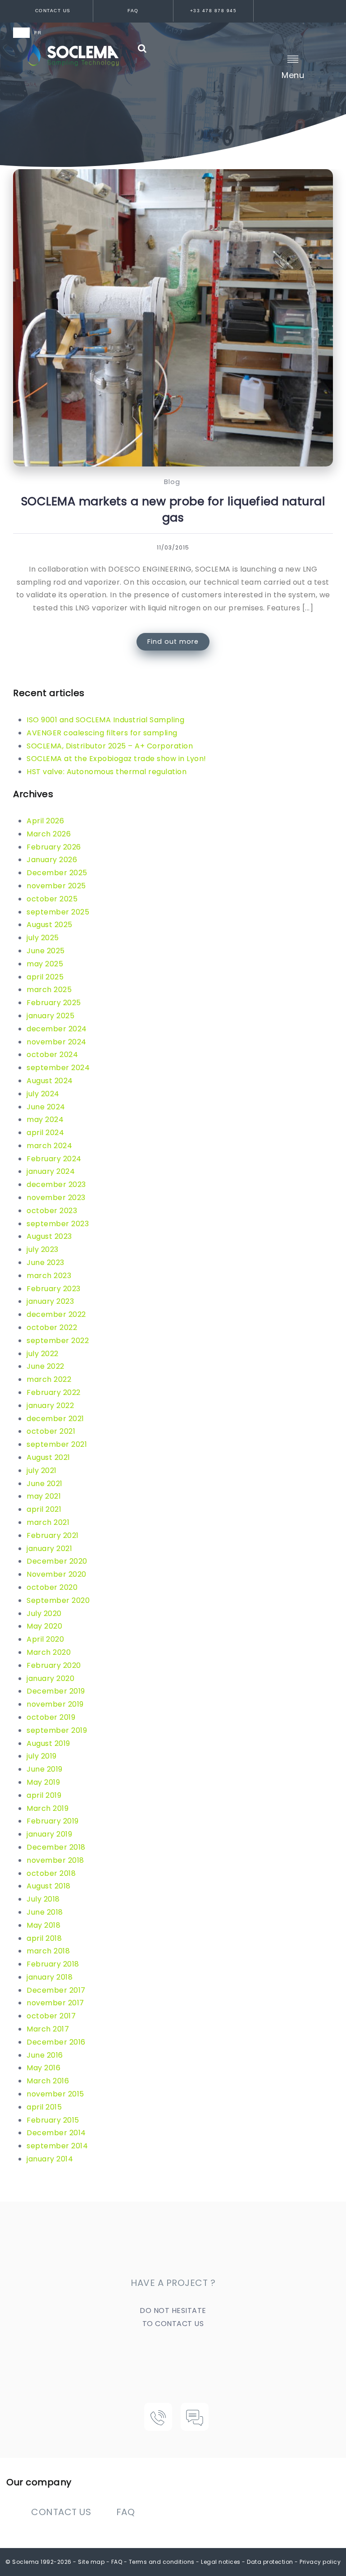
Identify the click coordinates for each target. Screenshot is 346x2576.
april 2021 (44, 1509)
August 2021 (48, 1457)
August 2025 (50, 925)
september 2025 (58, 912)
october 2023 (52, 1211)
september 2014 (57, 2146)
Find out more (173, 642)
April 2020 (45, 1639)
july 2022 (43, 1354)
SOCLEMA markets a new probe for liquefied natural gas (173, 509)
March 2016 (48, 2081)
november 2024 (57, 1042)
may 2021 (44, 1496)
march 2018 (48, 1951)
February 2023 (54, 1289)
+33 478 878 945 (214, 11)
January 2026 (52, 860)
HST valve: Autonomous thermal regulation (107, 772)
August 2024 (50, 1081)
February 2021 (53, 1535)
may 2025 (45, 964)
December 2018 (56, 1847)
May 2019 (43, 1782)
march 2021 (48, 1522)
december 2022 (56, 1314)
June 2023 (46, 1263)
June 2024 (46, 1107)
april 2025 (45, 977)
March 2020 (49, 1652)
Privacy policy (320, 2562)
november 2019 (55, 1704)
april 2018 (44, 1938)
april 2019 (44, 1795)
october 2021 (51, 1431)
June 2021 (45, 1484)
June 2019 (45, 1769)
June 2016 (45, 2055)
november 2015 (55, 2094)
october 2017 (51, 2016)
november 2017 (55, 2003)
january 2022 (50, 1406)
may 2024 (45, 1119)
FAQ (133, 11)
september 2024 (58, 1068)
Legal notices (221, 2562)
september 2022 (58, 1341)
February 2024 (54, 1159)
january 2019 (49, 1834)
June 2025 (46, 951)
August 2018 (49, 1886)
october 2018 (51, 1873)
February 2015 (53, 2120)
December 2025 (57, 873)
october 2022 (52, 1327)
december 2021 (55, 1419)
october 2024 (52, 1055)
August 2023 (49, 1236)
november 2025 (56, 886)
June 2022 (46, 1366)
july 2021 (42, 1470)
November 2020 (57, 1574)
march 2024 (49, 1146)
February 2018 (53, 1964)
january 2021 (49, 1549)
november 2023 (56, 1198)
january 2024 (51, 1171)
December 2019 (56, 1691)
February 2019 (53, 1821)
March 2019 (48, 1808)
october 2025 (52, 899)
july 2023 (43, 1249)
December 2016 (56, 2042)
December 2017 (56, 1990)
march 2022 (49, 1379)
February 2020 (54, 1665)
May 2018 (43, 1925)
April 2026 (45, 821)
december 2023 (56, 1184)
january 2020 (50, 1678)
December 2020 (57, 1561)
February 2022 (54, 1392)
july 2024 (43, 1094)
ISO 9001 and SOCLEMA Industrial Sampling (105, 720)
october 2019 (51, 1717)
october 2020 (52, 1587)
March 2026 (49, 834)
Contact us (53, 11)
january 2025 (50, 1016)
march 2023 (49, 1276)
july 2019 (42, 1756)
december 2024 (57, 1029)
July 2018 (43, 1899)
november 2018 (55, 1860)
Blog (172, 482)
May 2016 (43, 2068)
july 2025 (43, 938)
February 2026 (54, 847)
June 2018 (45, 1912)
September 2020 (58, 1600)
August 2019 (48, 1743)
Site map (91, 2562)
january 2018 (50, 1977)
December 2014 (56, 2133)
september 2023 (58, 1224)
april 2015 (44, 2107)
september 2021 (57, 1444)
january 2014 (50, 2159)
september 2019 (57, 1730)
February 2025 (54, 1003)
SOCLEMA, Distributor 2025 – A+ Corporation (110, 746)
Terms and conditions (162, 2562)
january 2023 (50, 1301)
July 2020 (44, 1613)
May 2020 (44, 1626)
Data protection (270, 2562)
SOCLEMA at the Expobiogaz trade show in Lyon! (116, 759)
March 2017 (48, 2029)
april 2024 (45, 1133)
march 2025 (49, 990)
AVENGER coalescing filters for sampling (102, 733)
